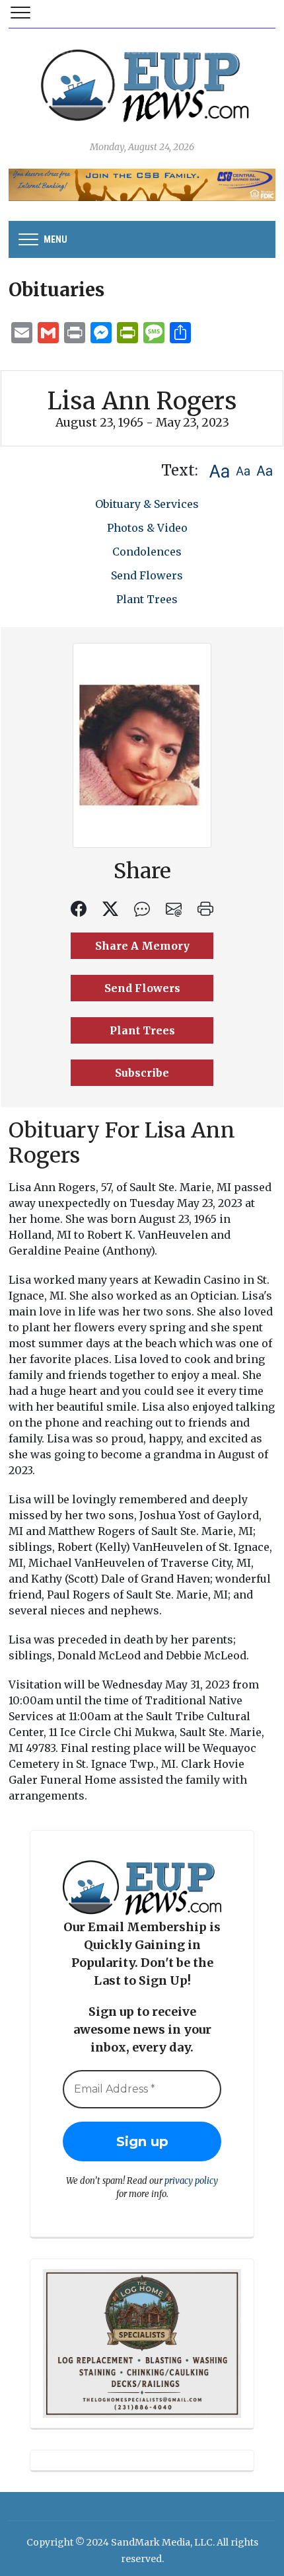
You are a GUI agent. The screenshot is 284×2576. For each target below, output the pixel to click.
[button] (219, 471)
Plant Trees (147, 599)
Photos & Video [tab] (147, 528)
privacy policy (191, 2181)
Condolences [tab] (147, 552)
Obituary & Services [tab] (147, 504)
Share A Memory (142, 946)
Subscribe (142, 1073)
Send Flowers (147, 575)
